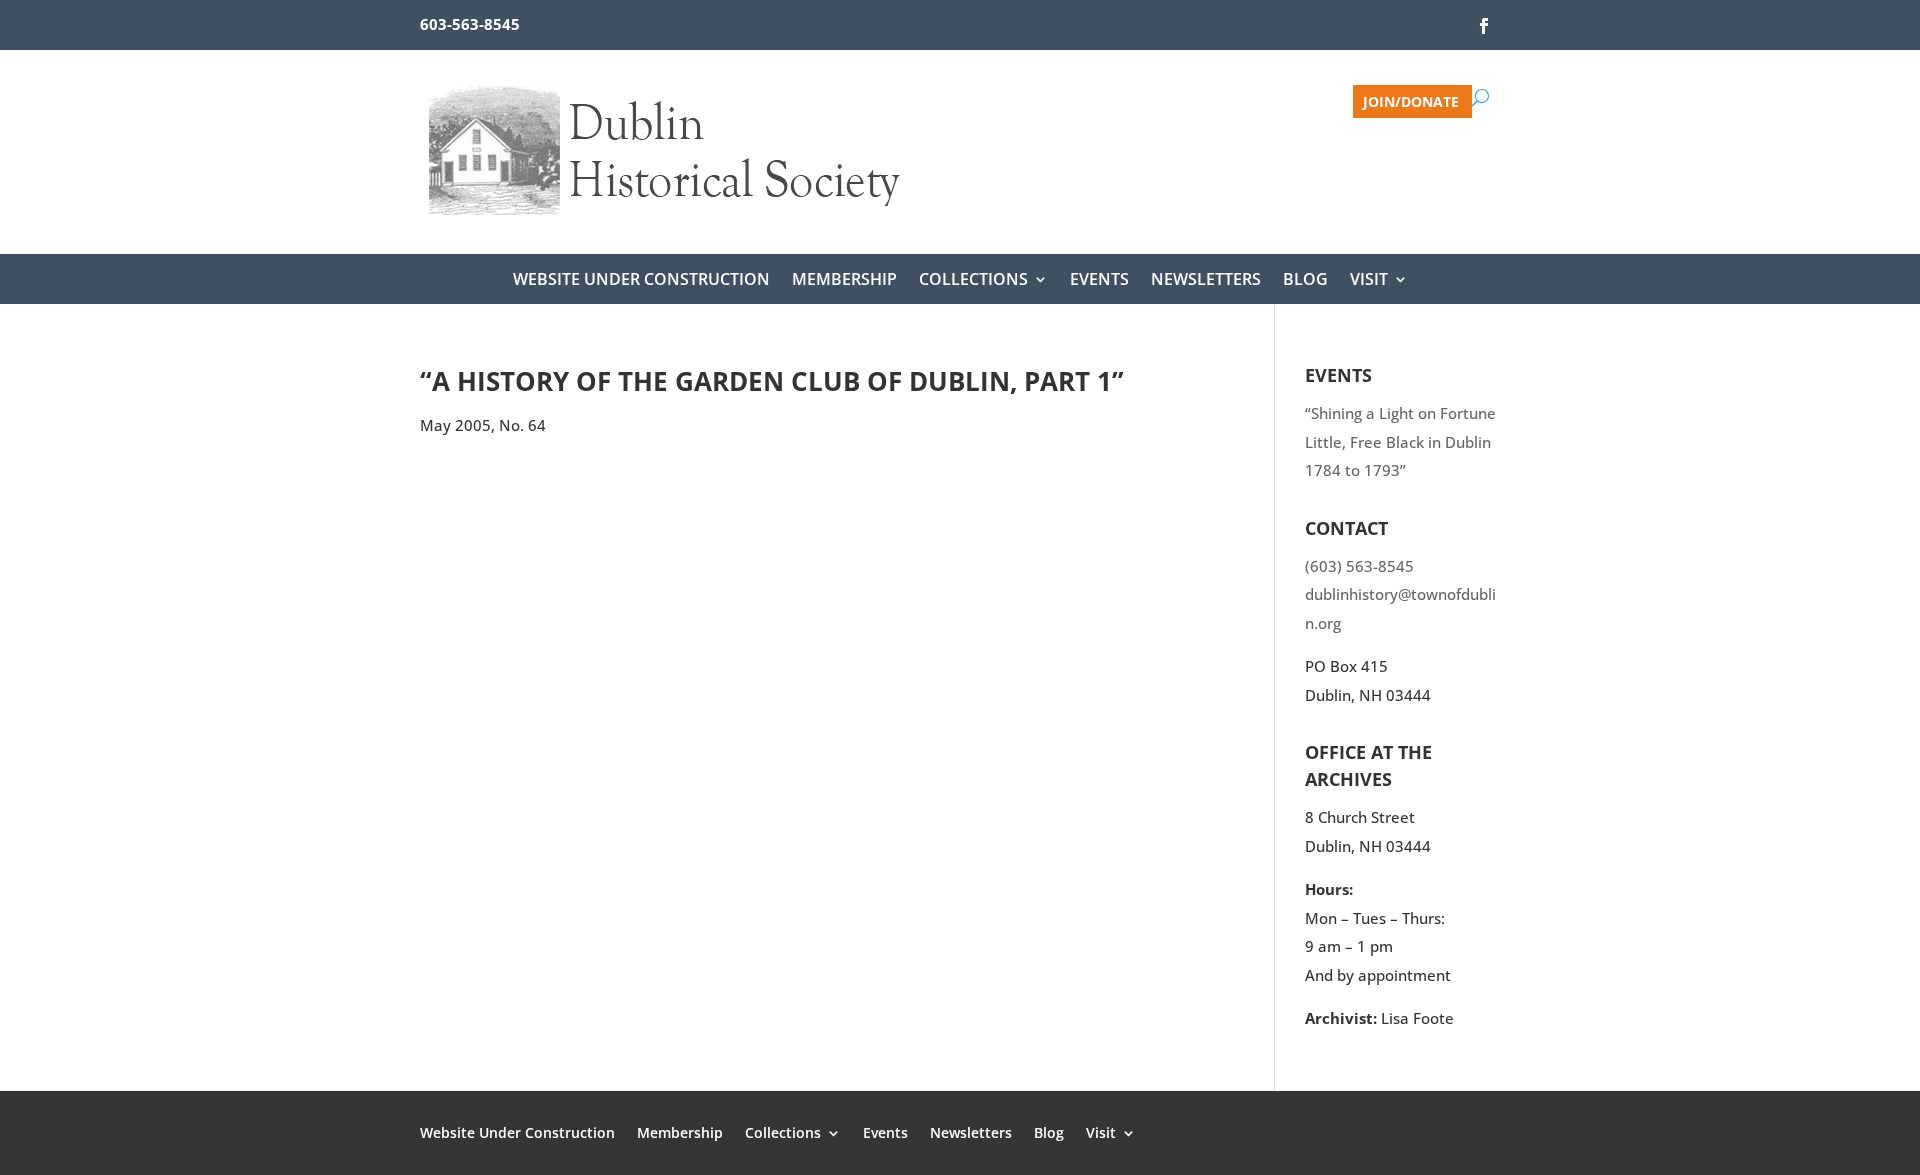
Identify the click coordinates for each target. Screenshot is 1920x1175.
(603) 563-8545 (1359, 566)
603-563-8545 (470, 24)
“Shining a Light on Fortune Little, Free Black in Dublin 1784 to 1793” (1400, 441)
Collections (973, 281)
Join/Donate (1411, 100)
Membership (844, 281)
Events (1099, 281)
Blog (1305, 281)
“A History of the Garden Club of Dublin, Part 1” (772, 381)
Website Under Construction (641, 281)
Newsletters (1206, 281)
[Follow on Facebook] (1484, 26)
